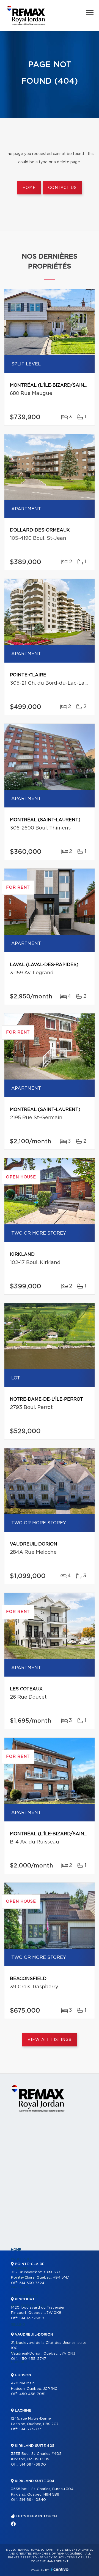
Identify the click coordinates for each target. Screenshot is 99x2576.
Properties (22, 2259)
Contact (20, 2362)
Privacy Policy (52, 2558)
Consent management (50, 2561)
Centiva (60, 2569)
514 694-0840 (33, 2500)
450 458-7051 (32, 2394)
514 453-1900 (32, 2318)
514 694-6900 (33, 2465)
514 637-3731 (31, 2429)
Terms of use (78, 2558)
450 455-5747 (33, 2359)
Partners (20, 2287)
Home (29, 188)
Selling (18, 2325)
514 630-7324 (32, 2283)
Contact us (62, 188)
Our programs (25, 2296)
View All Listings (49, 2040)
